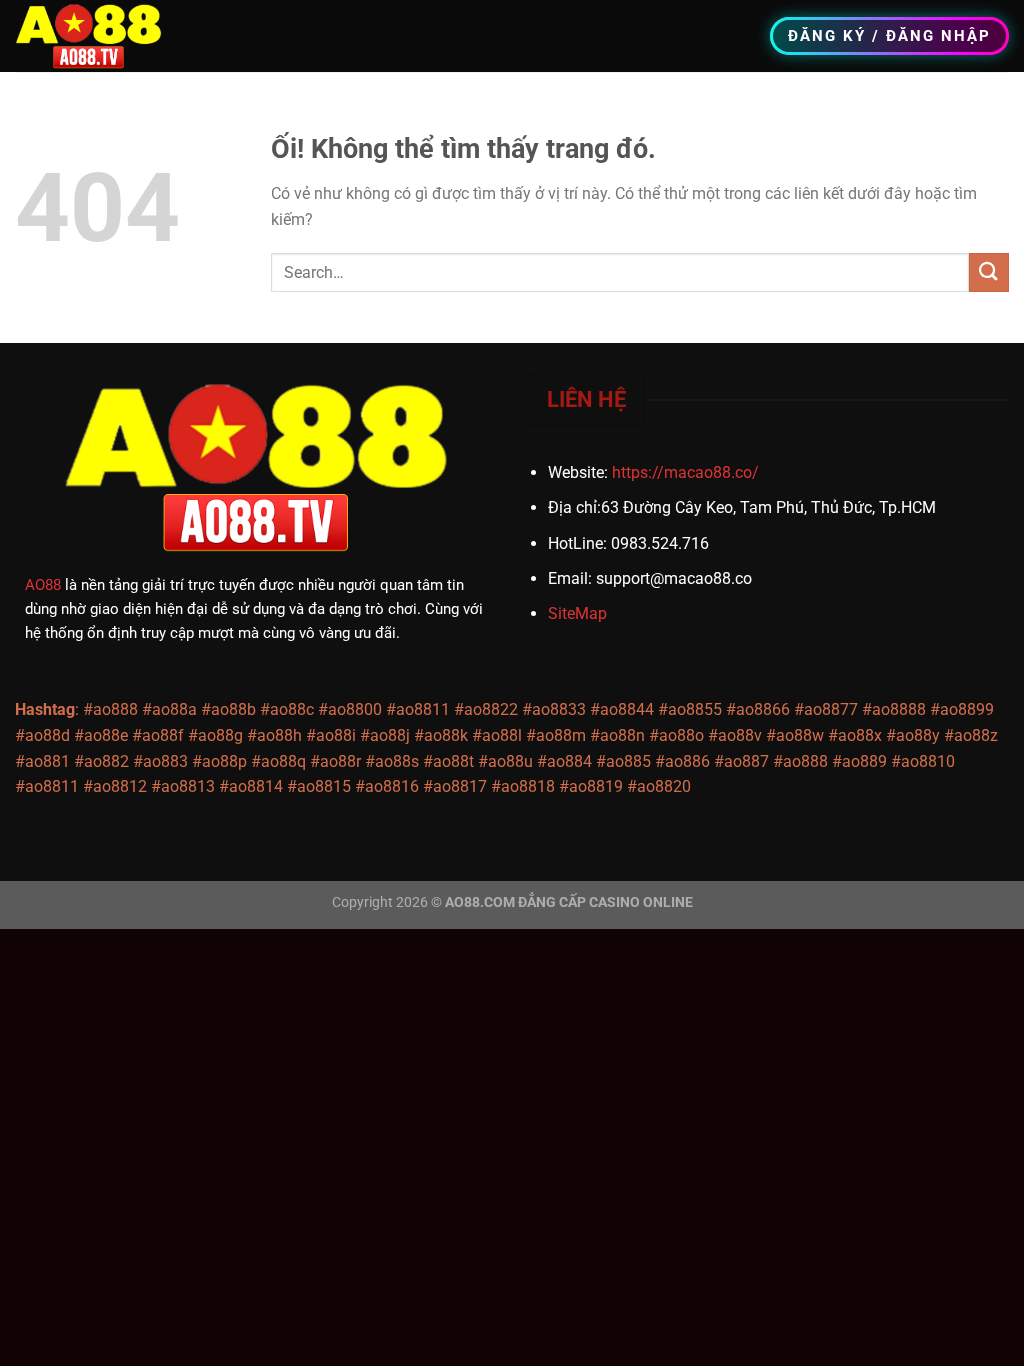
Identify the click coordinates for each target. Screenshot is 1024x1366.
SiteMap (577, 613)
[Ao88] (98, 36)
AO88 (43, 585)
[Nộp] (989, 272)
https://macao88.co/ (685, 472)
